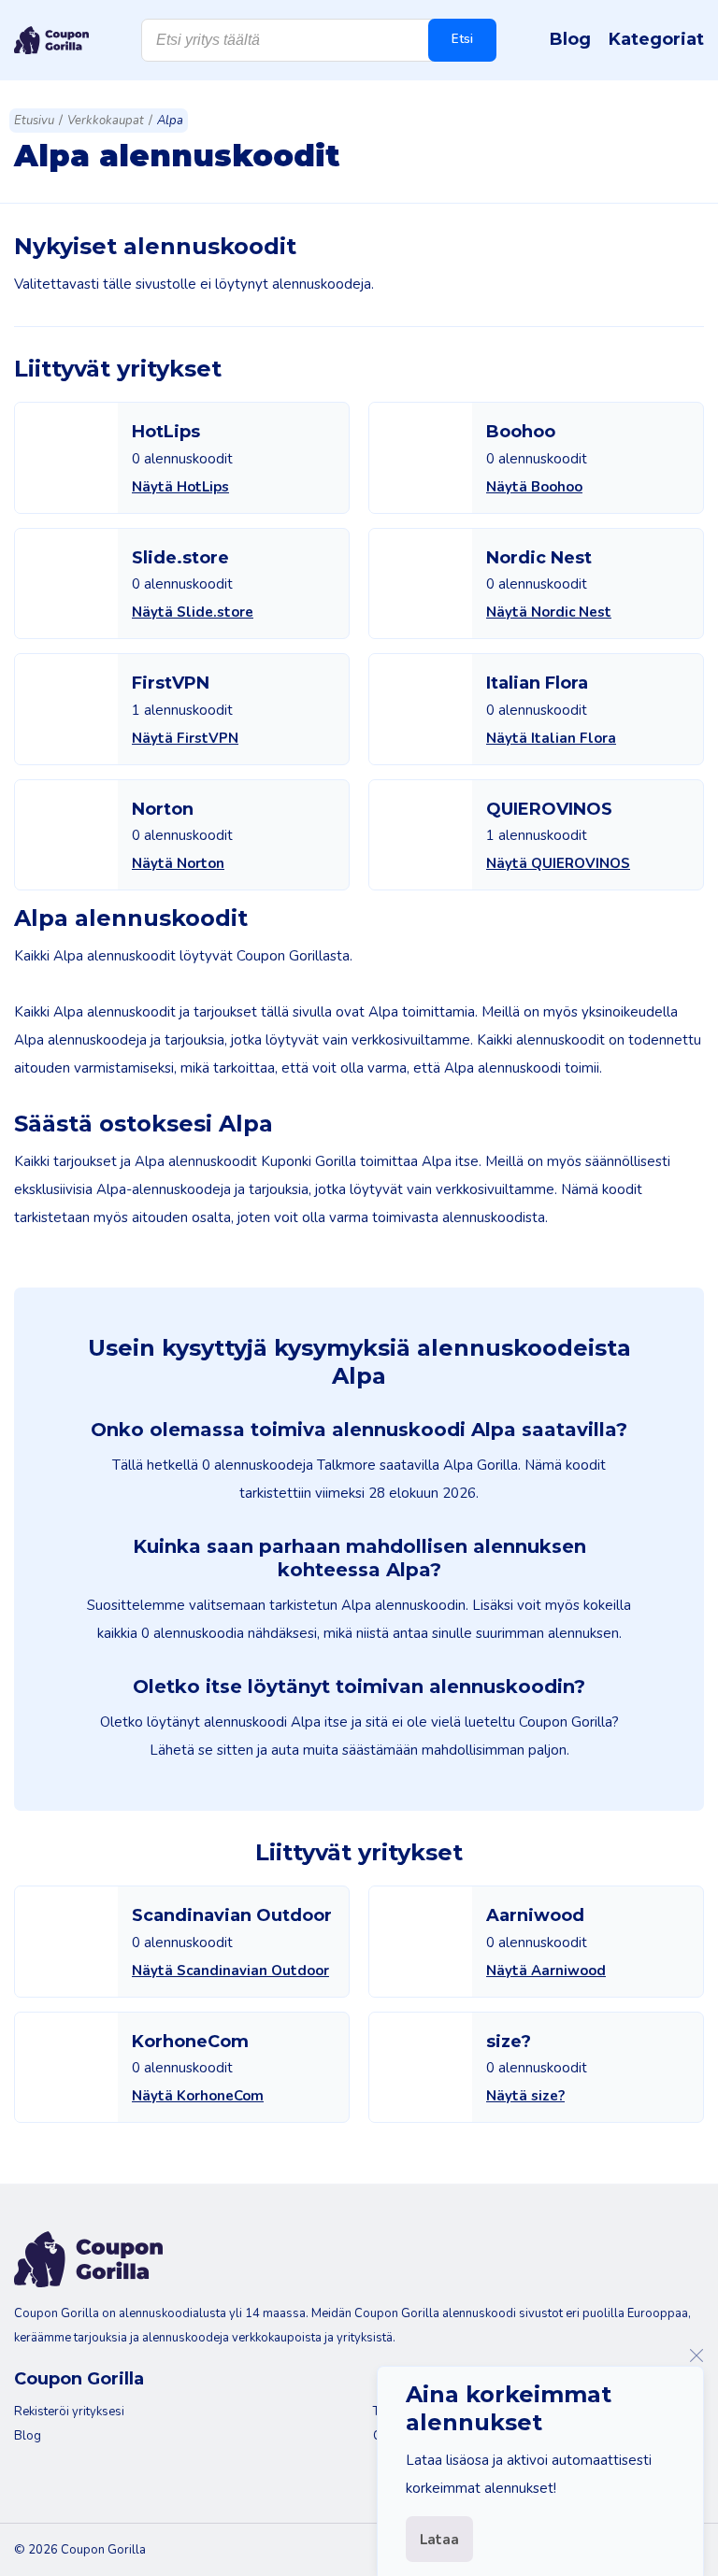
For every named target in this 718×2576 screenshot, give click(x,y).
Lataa (439, 2540)
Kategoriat (656, 39)
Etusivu (34, 121)
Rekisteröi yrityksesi (69, 2412)
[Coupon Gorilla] (51, 40)
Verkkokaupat (106, 121)
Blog (570, 39)
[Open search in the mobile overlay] (319, 40)
